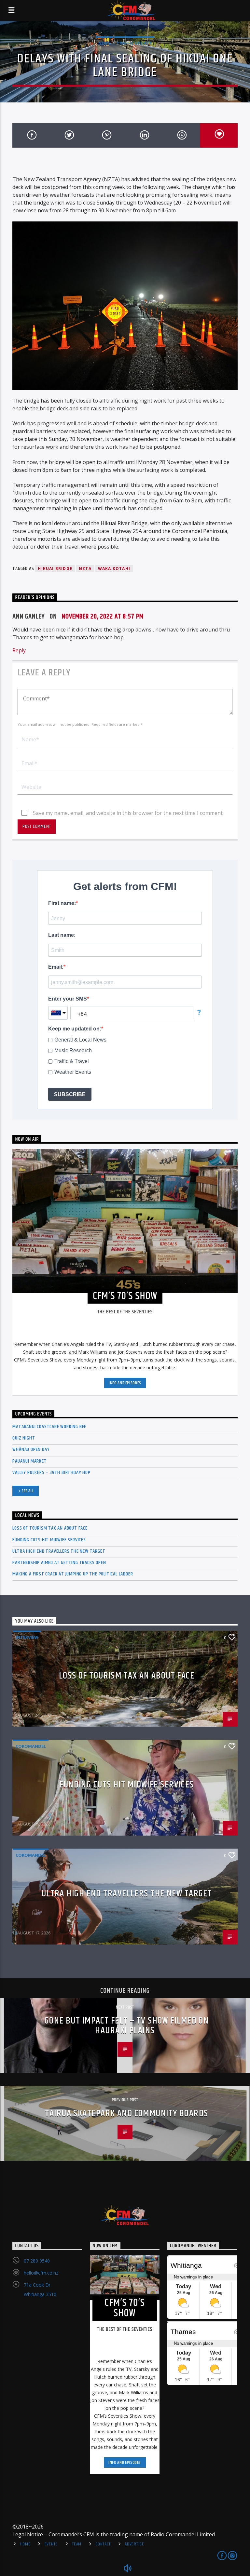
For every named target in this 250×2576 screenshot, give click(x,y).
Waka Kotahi (114, 569)
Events (51, 2544)
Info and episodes (125, 1383)
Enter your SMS (68, 999)
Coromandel (31, 1746)
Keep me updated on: (75, 1029)
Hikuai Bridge (55, 569)
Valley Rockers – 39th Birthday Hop (51, 1473)
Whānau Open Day (31, 1449)
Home (25, 2544)
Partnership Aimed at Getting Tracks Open (59, 1563)
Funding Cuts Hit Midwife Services (49, 1540)
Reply (19, 650)
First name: (62, 903)
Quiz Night (24, 1438)
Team (77, 2544)
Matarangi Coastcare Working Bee (49, 1427)
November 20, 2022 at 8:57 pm (103, 617)
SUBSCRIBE (70, 1094)
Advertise (134, 2544)
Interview (27, 1637)
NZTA (85, 569)
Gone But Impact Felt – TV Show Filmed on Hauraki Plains (127, 2026)
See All (28, 1491)
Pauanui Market (29, 1461)
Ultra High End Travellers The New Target (59, 1551)
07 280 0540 (37, 2261)
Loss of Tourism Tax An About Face (50, 1528)
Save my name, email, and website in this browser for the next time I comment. (128, 813)
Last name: (62, 935)
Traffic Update (134, 43)
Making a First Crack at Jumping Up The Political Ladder (73, 1574)
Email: (56, 967)
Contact (103, 2544)
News (104, 43)
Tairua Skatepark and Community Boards (126, 2114)
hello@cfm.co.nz (41, 2273)
